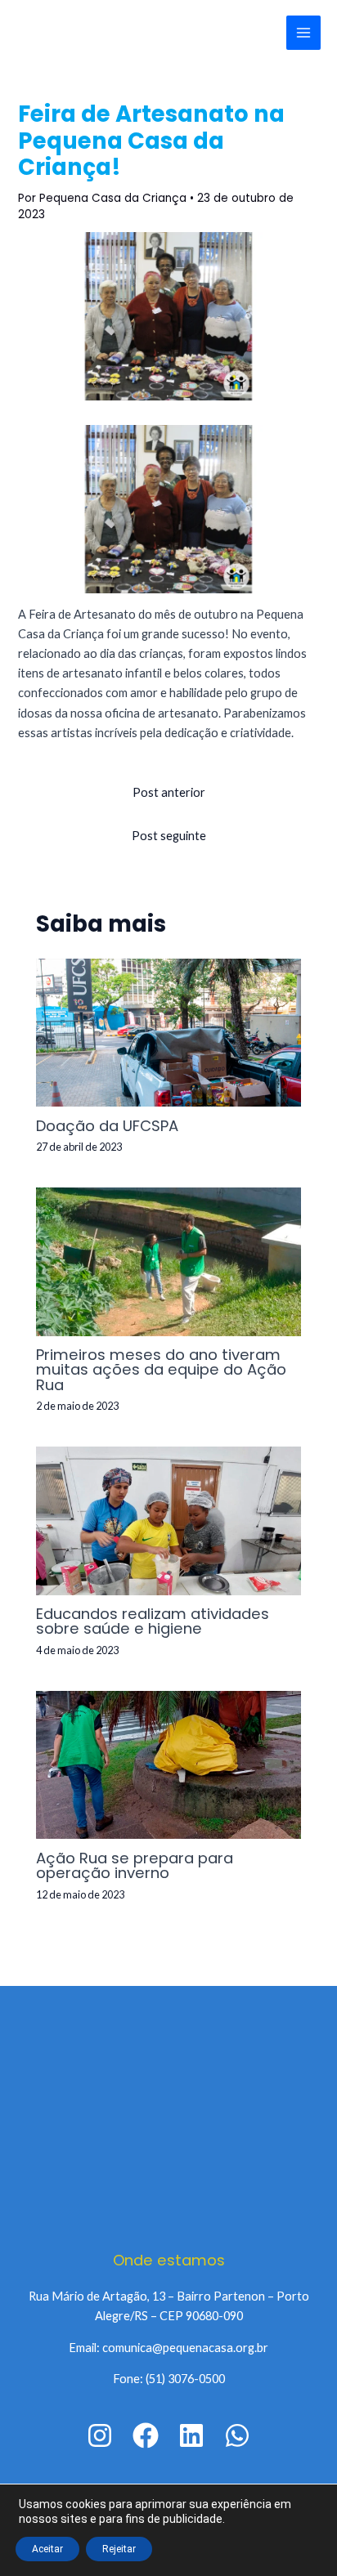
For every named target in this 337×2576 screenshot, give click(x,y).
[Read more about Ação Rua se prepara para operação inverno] (168, 1763)
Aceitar (47, 2549)
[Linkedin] (191, 2435)
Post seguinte (169, 836)
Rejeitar (119, 2549)
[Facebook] (146, 2435)
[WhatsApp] (237, 2435)
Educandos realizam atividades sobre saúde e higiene (153, 1621)
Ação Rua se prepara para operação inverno (135, 1865)
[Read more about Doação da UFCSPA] (168, 1031)
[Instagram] (100, 2435)
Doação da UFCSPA (107, 1126)
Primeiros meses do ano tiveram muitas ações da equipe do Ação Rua (161, 1369)
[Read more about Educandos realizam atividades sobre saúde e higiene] (168, 1520)
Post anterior (169, 792)
